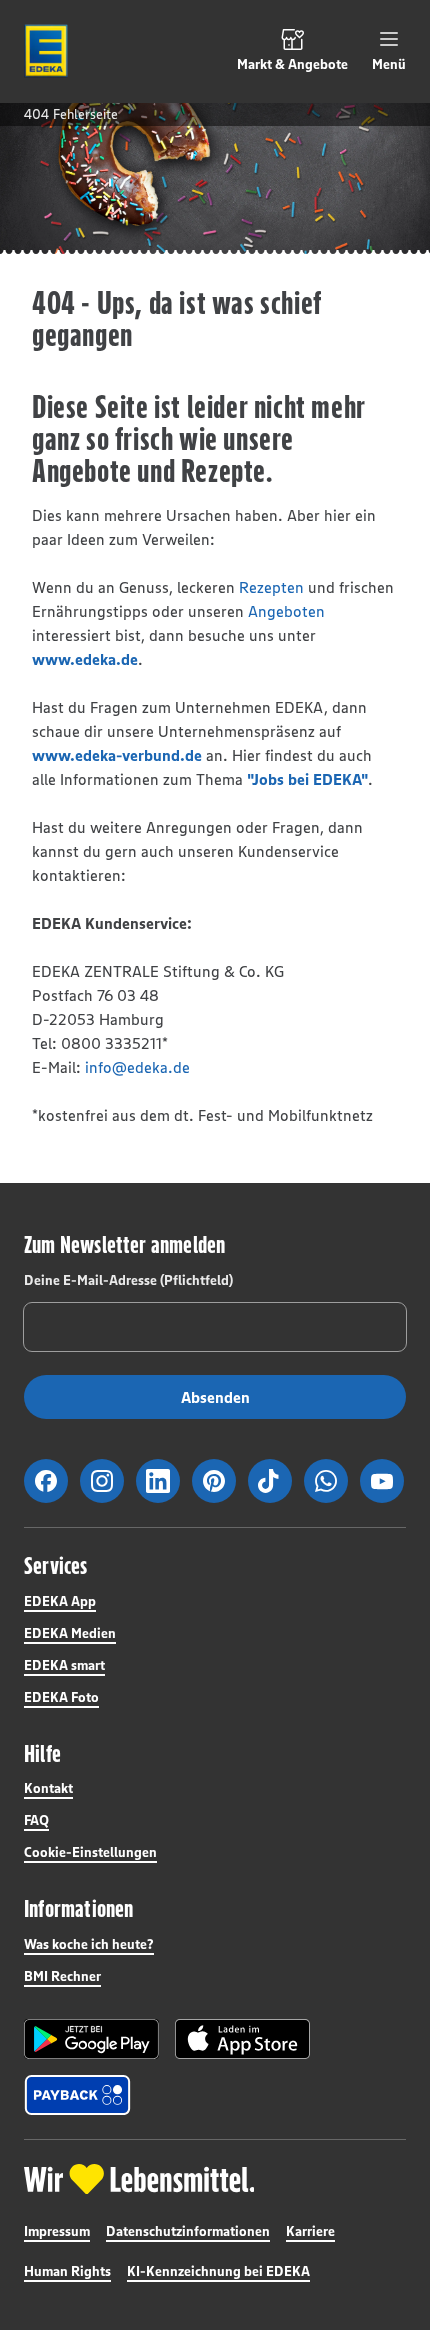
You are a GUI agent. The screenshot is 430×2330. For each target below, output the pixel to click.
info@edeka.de (137, 1067)
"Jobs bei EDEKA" (307, 779)
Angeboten (286, 611)
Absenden (215, 1397)
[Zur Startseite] (46, 51)
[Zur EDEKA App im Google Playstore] (91, 2039)
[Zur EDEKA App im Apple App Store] (242, 2039)
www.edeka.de (85, 659)
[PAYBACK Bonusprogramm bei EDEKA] (77, 2095)
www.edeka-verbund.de (117, 755)
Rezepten (271, 587)
